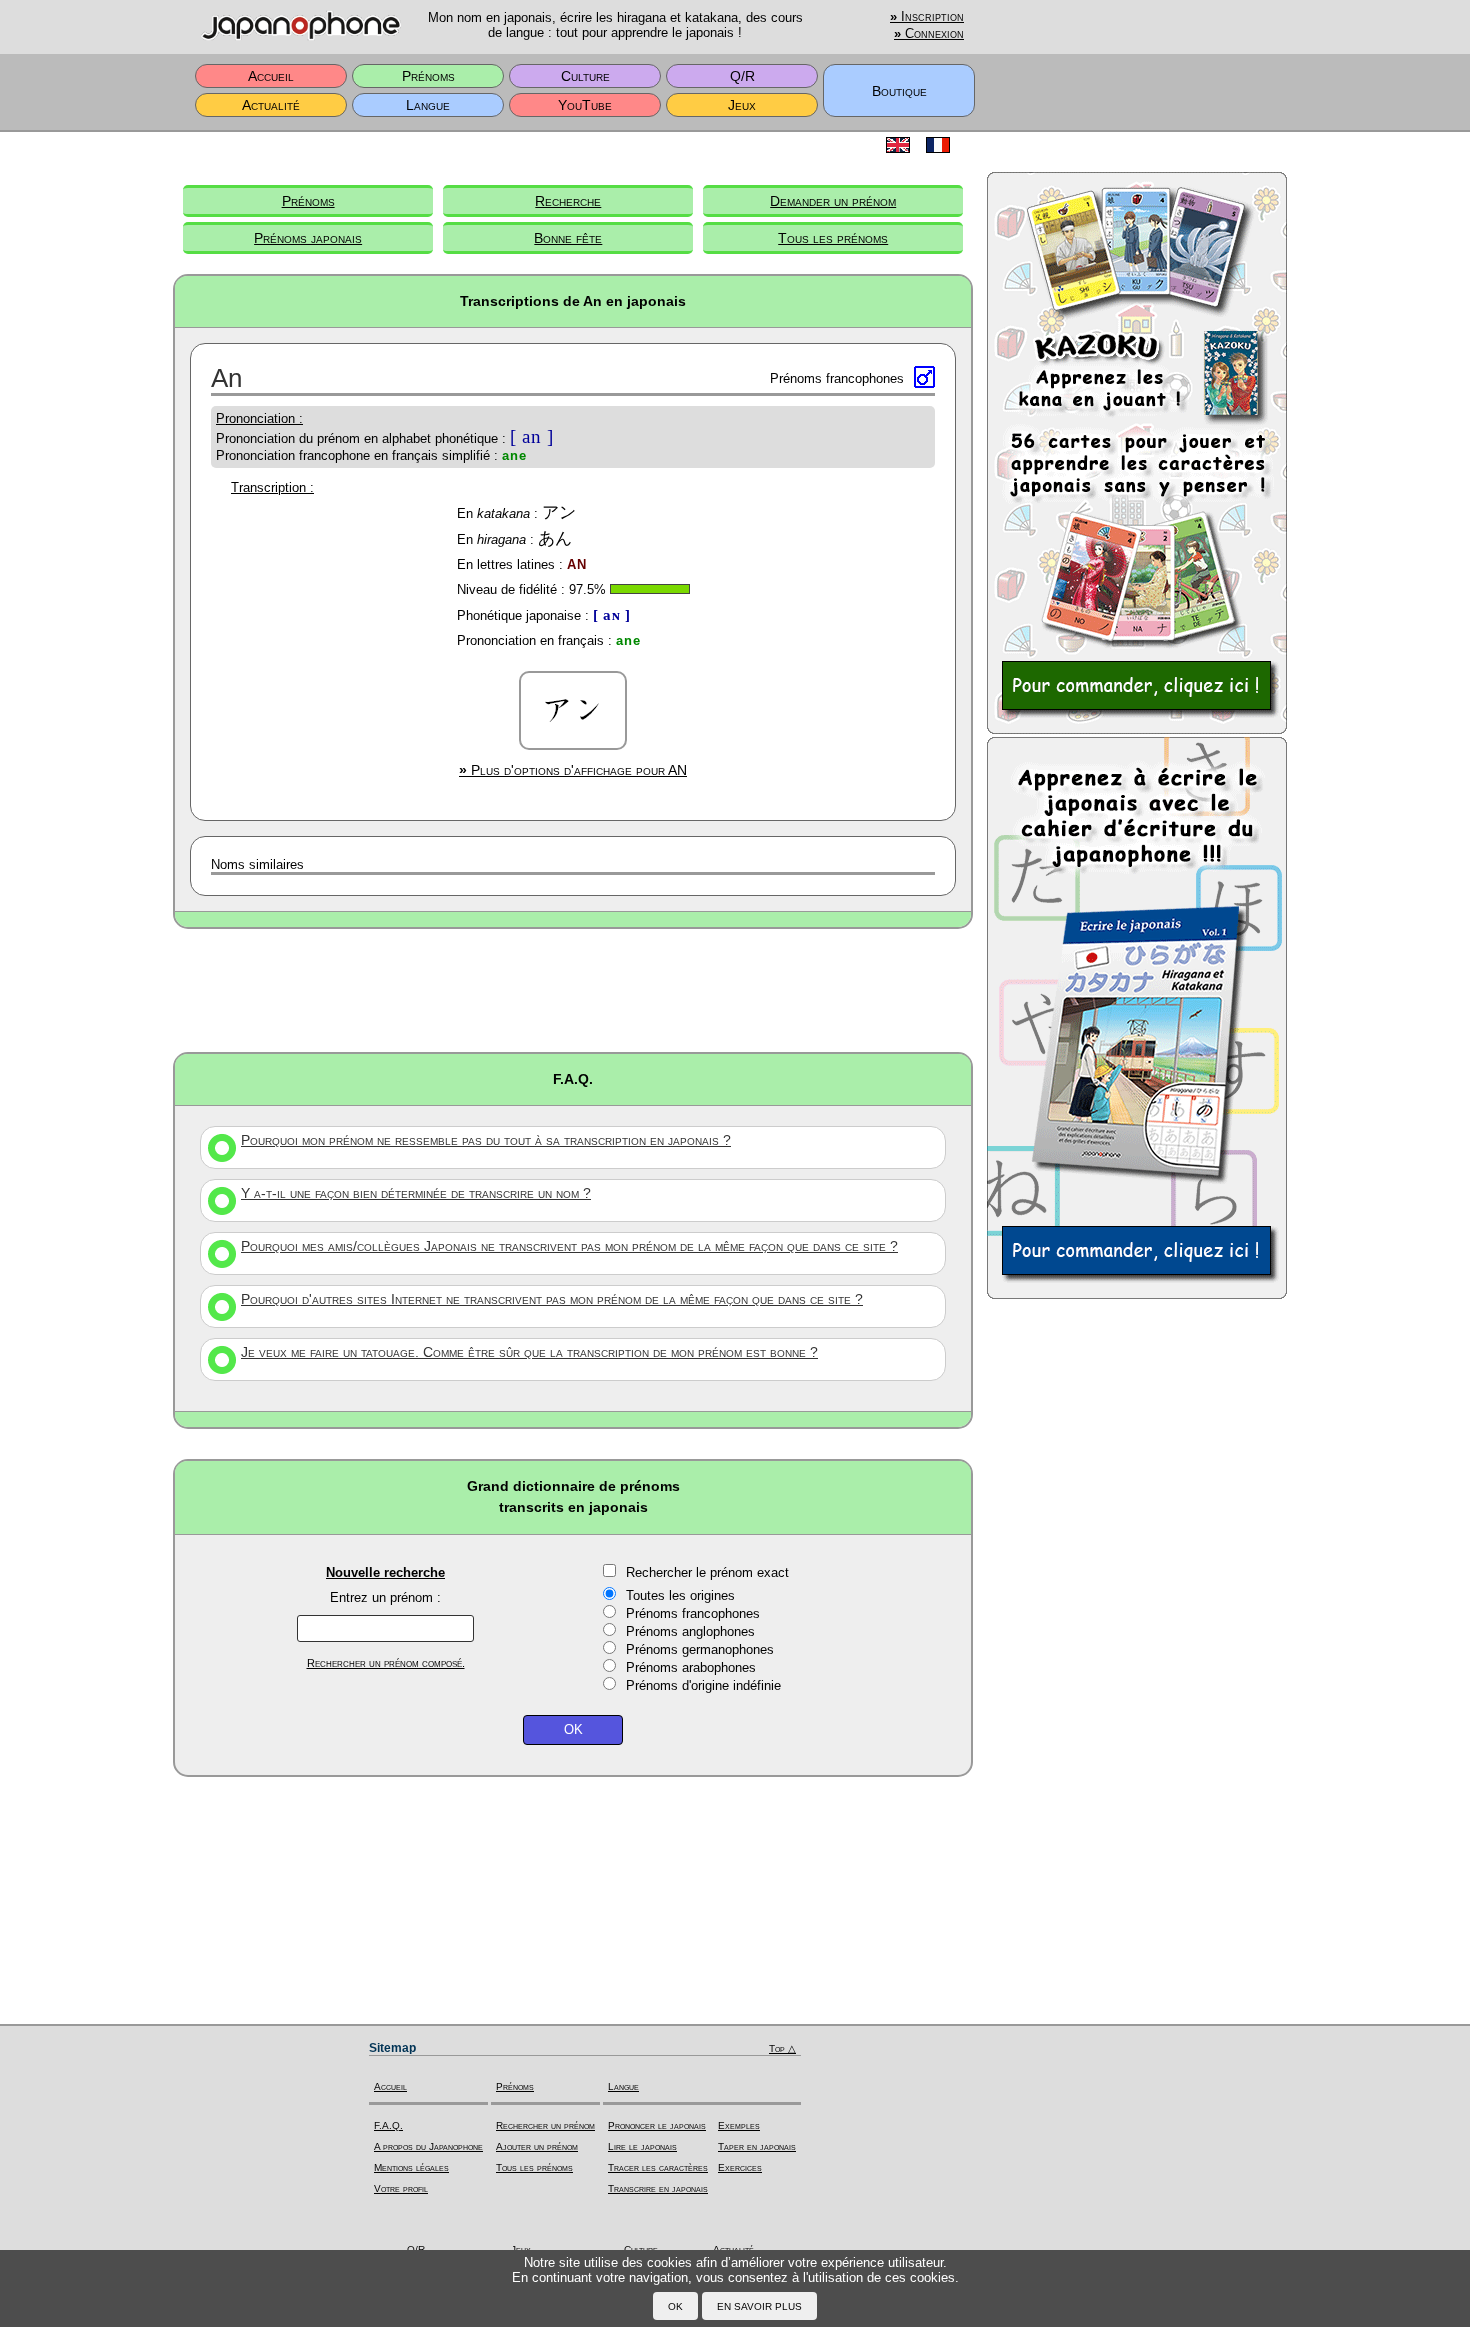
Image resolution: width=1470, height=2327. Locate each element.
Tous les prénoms (833, 238)
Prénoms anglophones (690, 1631)
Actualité (271, 105)
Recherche (568, 201)
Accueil (271, 76)
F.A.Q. (388, 2125)
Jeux (742, 105)
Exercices (740, 2167)
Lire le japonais (642, 2146)
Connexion (929, 34)
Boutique (899, 91)
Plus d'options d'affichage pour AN (573, 770)
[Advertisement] (573, 989)
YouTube (585, 105)
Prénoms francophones (693, 1613)
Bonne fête (568, 238)
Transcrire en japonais (658, 2188)
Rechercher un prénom (545, 2125)
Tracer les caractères (658, 2167)
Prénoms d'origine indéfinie (703, 1685)
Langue (428, 105)
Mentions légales (411, 2167)
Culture (585, 76)
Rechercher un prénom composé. (386, 1663)
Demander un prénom (833, 201)
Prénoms (428, 76)
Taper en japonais (757, 2146)
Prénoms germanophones (700, 1649)
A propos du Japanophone (428, 2146)
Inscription (927, 17)
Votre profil (401, 2188)
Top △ (782, 2048)
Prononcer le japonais (657, 2125)
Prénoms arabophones (691, 1667)
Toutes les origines (680, 1595)
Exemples (739, 2125)
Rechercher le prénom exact (707, 1572)
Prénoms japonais (308, 238)
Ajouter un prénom (537, 2146)
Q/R (742, 76)
